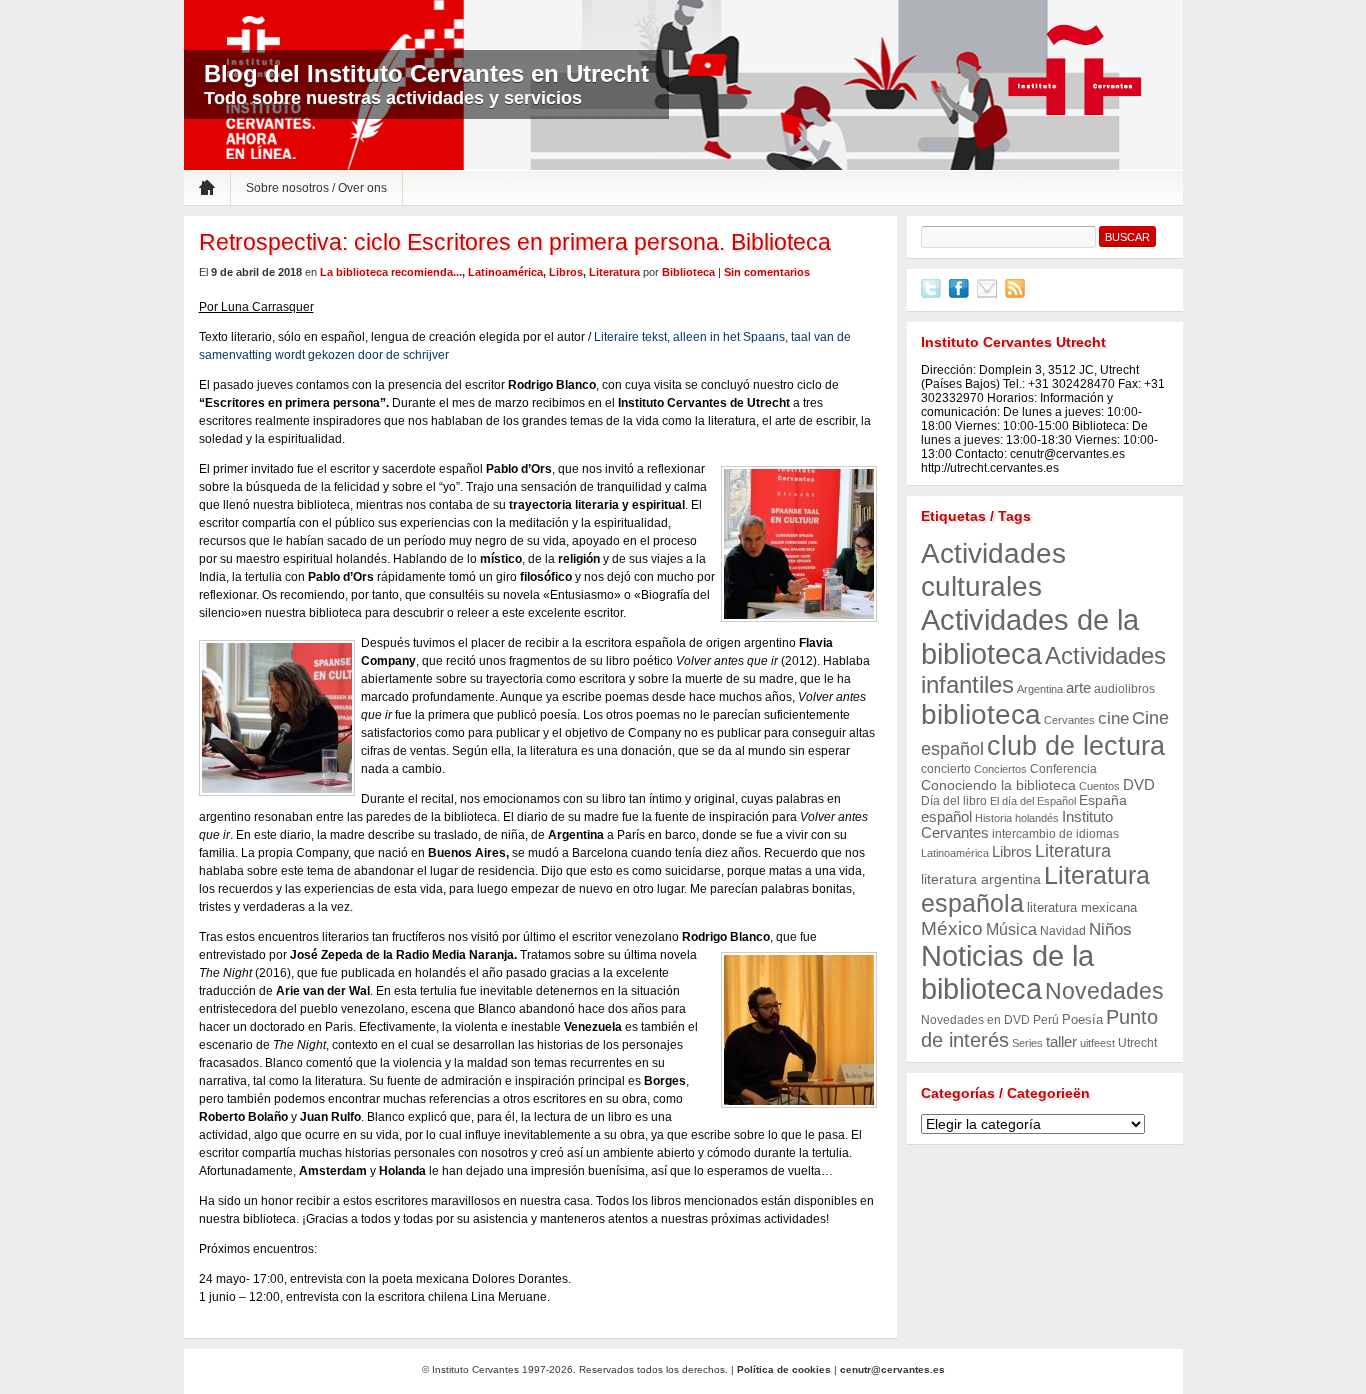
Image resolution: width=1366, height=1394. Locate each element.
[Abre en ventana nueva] (931, 294)
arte (1078, 688)
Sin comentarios (767, 272)
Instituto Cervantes (1075, 71)
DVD (1139, 784)
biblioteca (981, 714)
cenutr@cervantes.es (892, 1369)
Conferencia (1063, 769)
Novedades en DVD (975, 1020)
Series (1027, 1043)
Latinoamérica (505, 272)
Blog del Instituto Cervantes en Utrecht (426, 73)
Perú (1046, 1020)
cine (1113, 718)
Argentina (1040, 689)
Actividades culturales (993, 569)
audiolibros (1124, 689)
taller (1061, 1042)
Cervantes (1069, 720)
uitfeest (1097, 1043)
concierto (946, 769)
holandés (1037, 818)
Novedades (1104, 991)
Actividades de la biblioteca (1030, 636)
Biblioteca (688, 272)
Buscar (1127, 237)
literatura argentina (981, 879)
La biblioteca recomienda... (391, 272)
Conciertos (1000, 769)
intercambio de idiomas (1055, 834)
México (952, 928)
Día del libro (954, 801)
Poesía (1082, 1019)
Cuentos (1099, 786)
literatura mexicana (1082, 907)
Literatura (614, 272)
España (1103, 800)
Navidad (1063, 931)
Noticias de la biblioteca (1007, 972)
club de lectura (1076, 746)
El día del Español (1033, 801)
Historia (993, 818)
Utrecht (1137, 1043)
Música (1011, 929)
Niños (1110, 929)
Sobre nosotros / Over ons (316, 188)
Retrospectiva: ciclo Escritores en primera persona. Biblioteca (515, 242)
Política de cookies (784, 1369)
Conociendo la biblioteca (998, 785)
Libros (566, 272)
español (946, 816)
